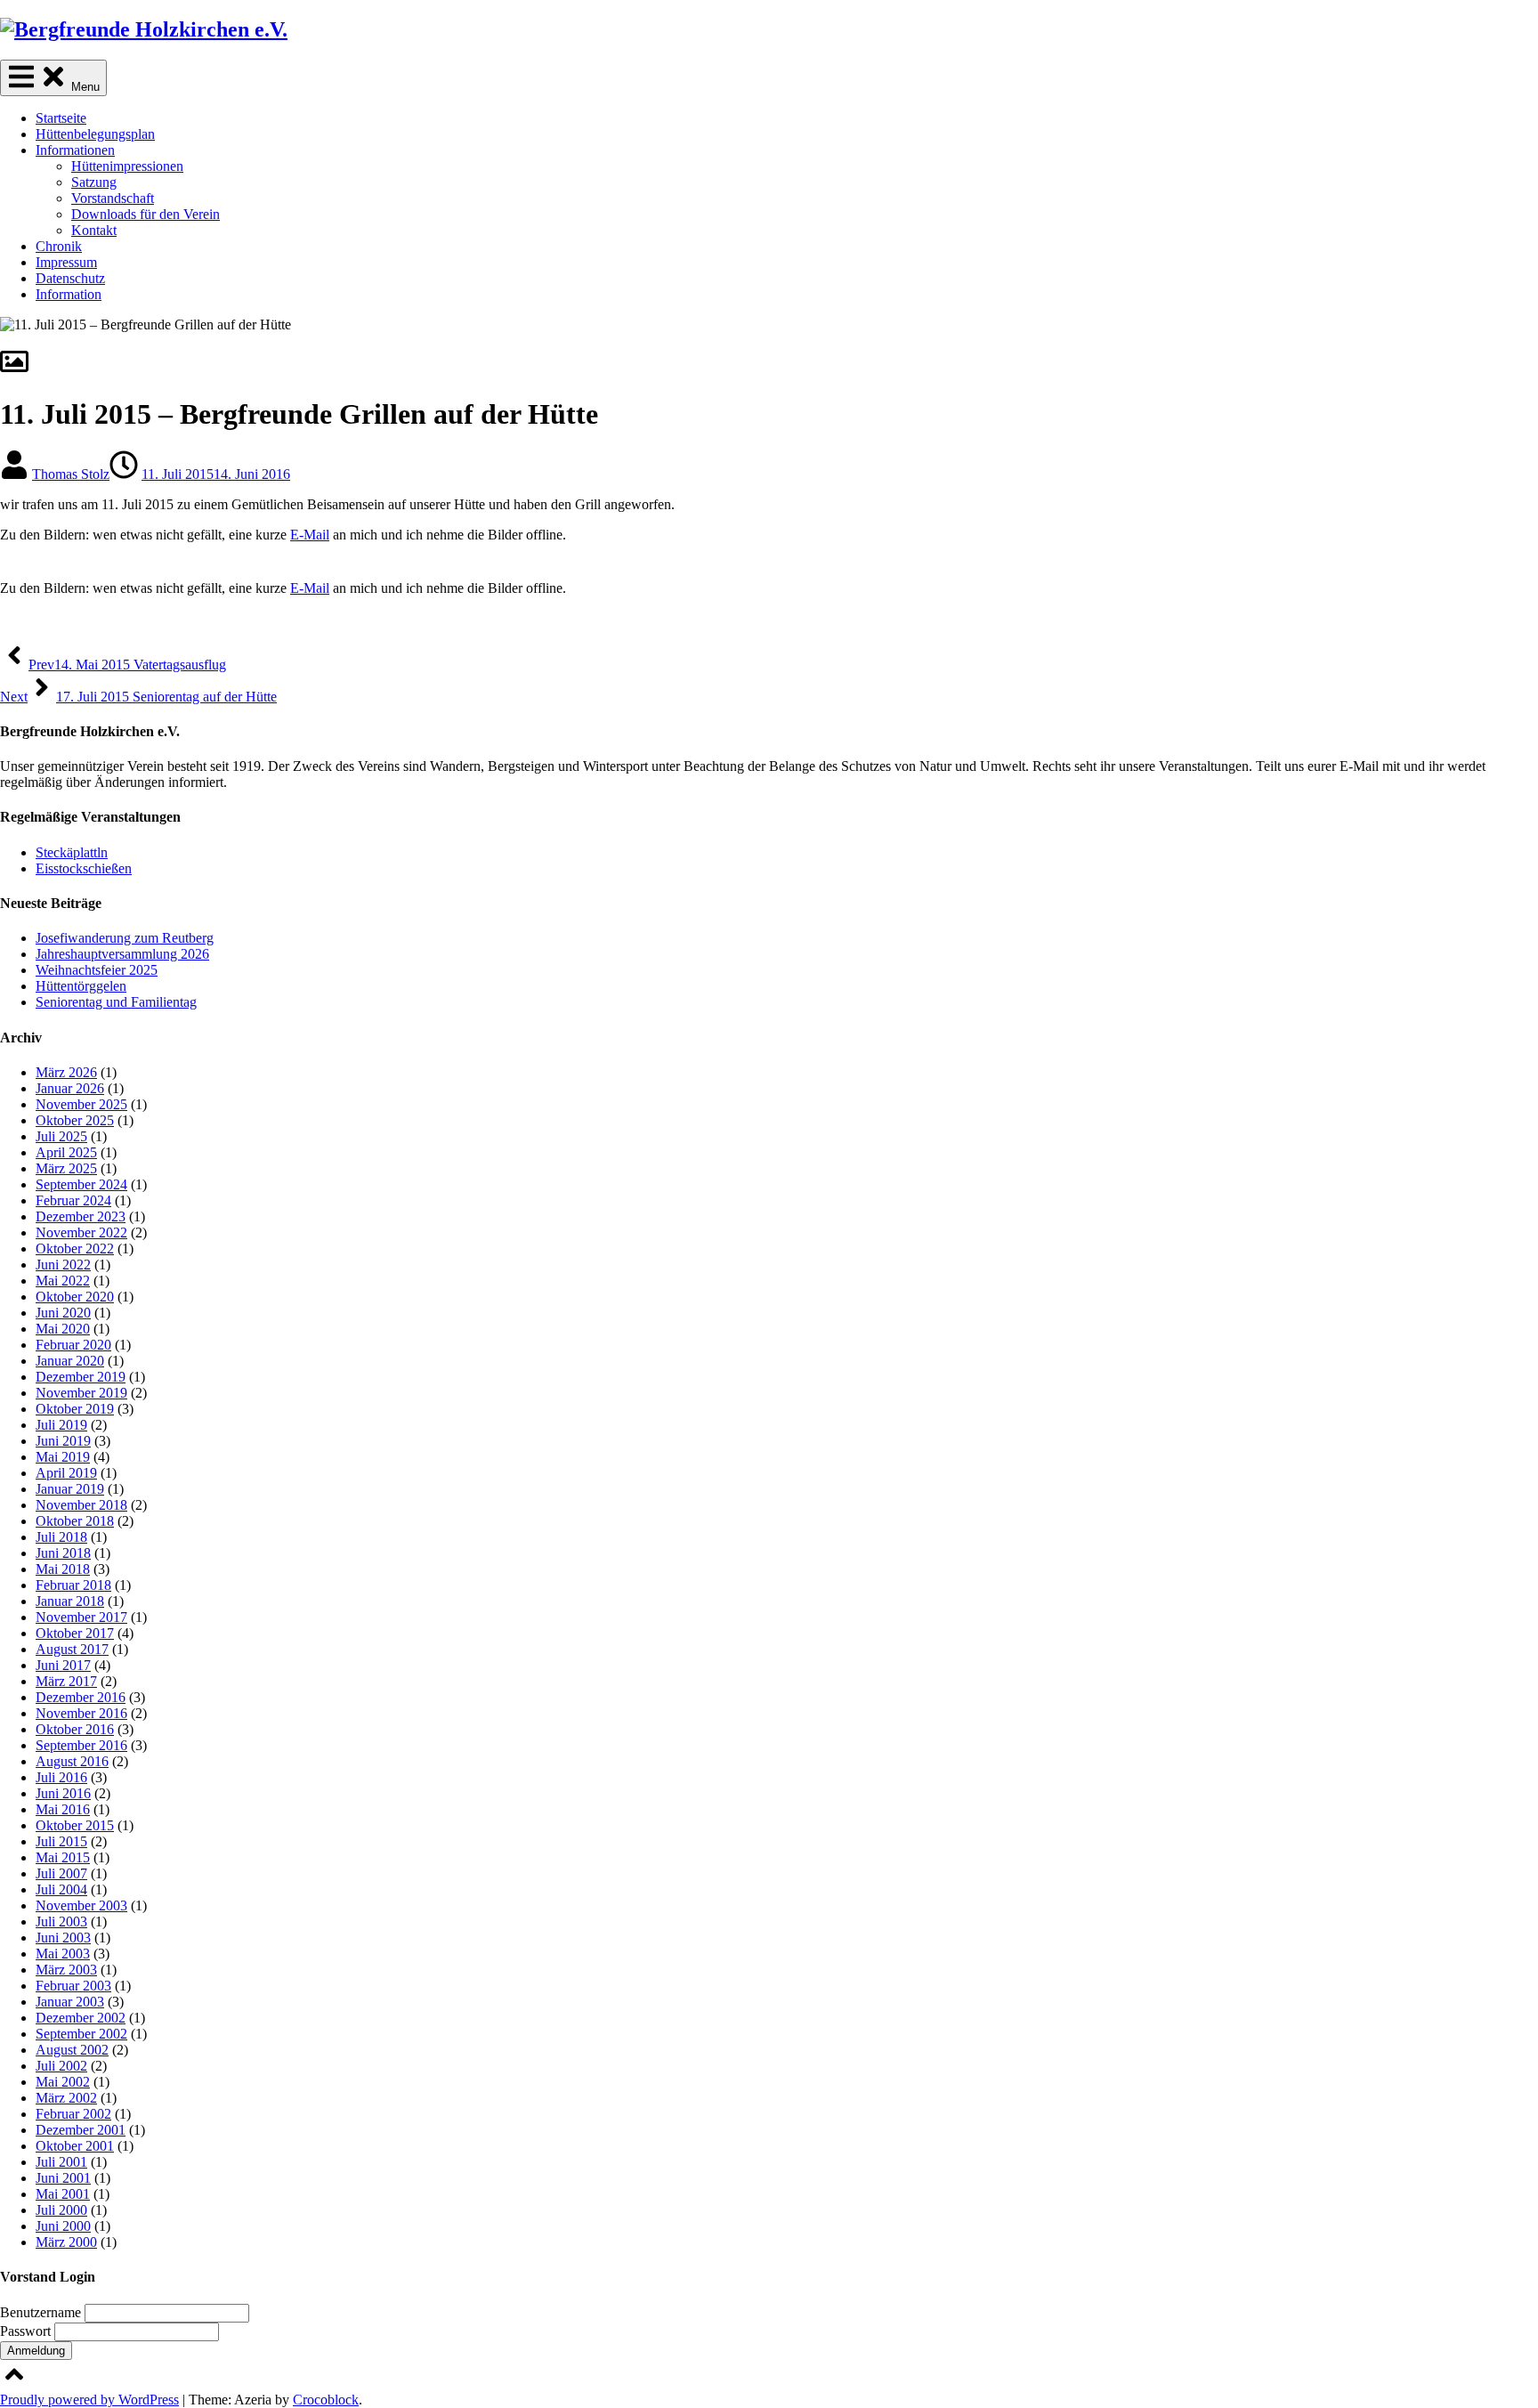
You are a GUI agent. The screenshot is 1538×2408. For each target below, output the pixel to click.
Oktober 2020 (75, 1297)
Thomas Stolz (71, 474)
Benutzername (42, 2312)
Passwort (27, 2331)
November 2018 (81, 1505)
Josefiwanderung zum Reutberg (125, 938)
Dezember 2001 (81, 2130)
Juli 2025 (61, 1136)
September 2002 (81, 2034)
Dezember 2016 (81, 1697)
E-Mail (310, 535)
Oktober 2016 (75, 1729)
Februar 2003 (73, 1986)
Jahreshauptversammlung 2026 (122, 954)
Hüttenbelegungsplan (95, 134)
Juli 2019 (61, 1425)
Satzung (94, 182)
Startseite (61, 118)
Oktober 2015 (75, 1825)
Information (69, 294)
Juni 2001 (63, 2178)
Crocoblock (326, 2400)
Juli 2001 (61, 2162)
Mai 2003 (63, 1954)
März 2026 (66, 1072)
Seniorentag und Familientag (116, 1002)
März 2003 (66, 1970)
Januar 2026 (70, 1088)
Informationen (75, 150)
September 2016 (81, 1745)
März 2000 (66, 2242)
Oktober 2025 (75, 1120)
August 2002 (72, 2050)
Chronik (59, 246)
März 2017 (66, 1681)
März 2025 (66, 1168)
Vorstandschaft (113, 198)
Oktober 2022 (75, 1249)
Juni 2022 (63, 1265)
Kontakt (94, 230)
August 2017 (72, 1649)
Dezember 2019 (81, 1377)
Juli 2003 (61, 1922)
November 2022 (81, 1232)
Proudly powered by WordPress (89, 2400)
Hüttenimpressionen (127, 166)
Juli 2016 (61, 1777)
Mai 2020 (63, 1329)
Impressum (66, 262)
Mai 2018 (63, 1569)
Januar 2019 (70, 1489)
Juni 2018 (63, 1553)
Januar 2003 (70, 2002)
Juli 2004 (61, 1889)
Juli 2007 (61, 1873)
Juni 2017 (63, 1665)
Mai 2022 (63, 1281)
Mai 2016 (63, 1809)
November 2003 (81, 1905)
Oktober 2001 (75, 2146)
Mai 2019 (63, 1457)
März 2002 (66, 2098)
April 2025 (66, 1152)
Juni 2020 (63, 1313)
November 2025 (81, 1104)
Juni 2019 (63, 1441)
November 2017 (81, 1617)
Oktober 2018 (75, 1521)
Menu (84, 87)
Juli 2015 (61, 1841)
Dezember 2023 (81, 1216)
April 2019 (66, 1473)
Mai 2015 (63, 1857)
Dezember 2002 (81, 2018)
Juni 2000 (63, 2226)
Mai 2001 (63, 2194)
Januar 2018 (70, 1601)
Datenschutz (70, 278)
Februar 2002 (73, 2114)
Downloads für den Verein (146, 214)
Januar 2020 (70, 1361)
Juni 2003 (63, 1938)
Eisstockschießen (84, 868)
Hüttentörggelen (81, 986)
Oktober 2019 (75, 1409)
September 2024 (81, 1184)
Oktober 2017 (75, 1633)
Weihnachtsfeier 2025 (97, 970)
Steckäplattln (72, 852)
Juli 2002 (61, 2066)
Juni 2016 (63, 1793)
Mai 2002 (63, 2082)
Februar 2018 (73, 1585)
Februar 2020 (73, 1345)
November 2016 (81, 1713)
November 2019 (81, 1393)
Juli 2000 (61, 2210)
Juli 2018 (61, 1537)
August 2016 (72, 1761)
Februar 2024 (73, 1200)
